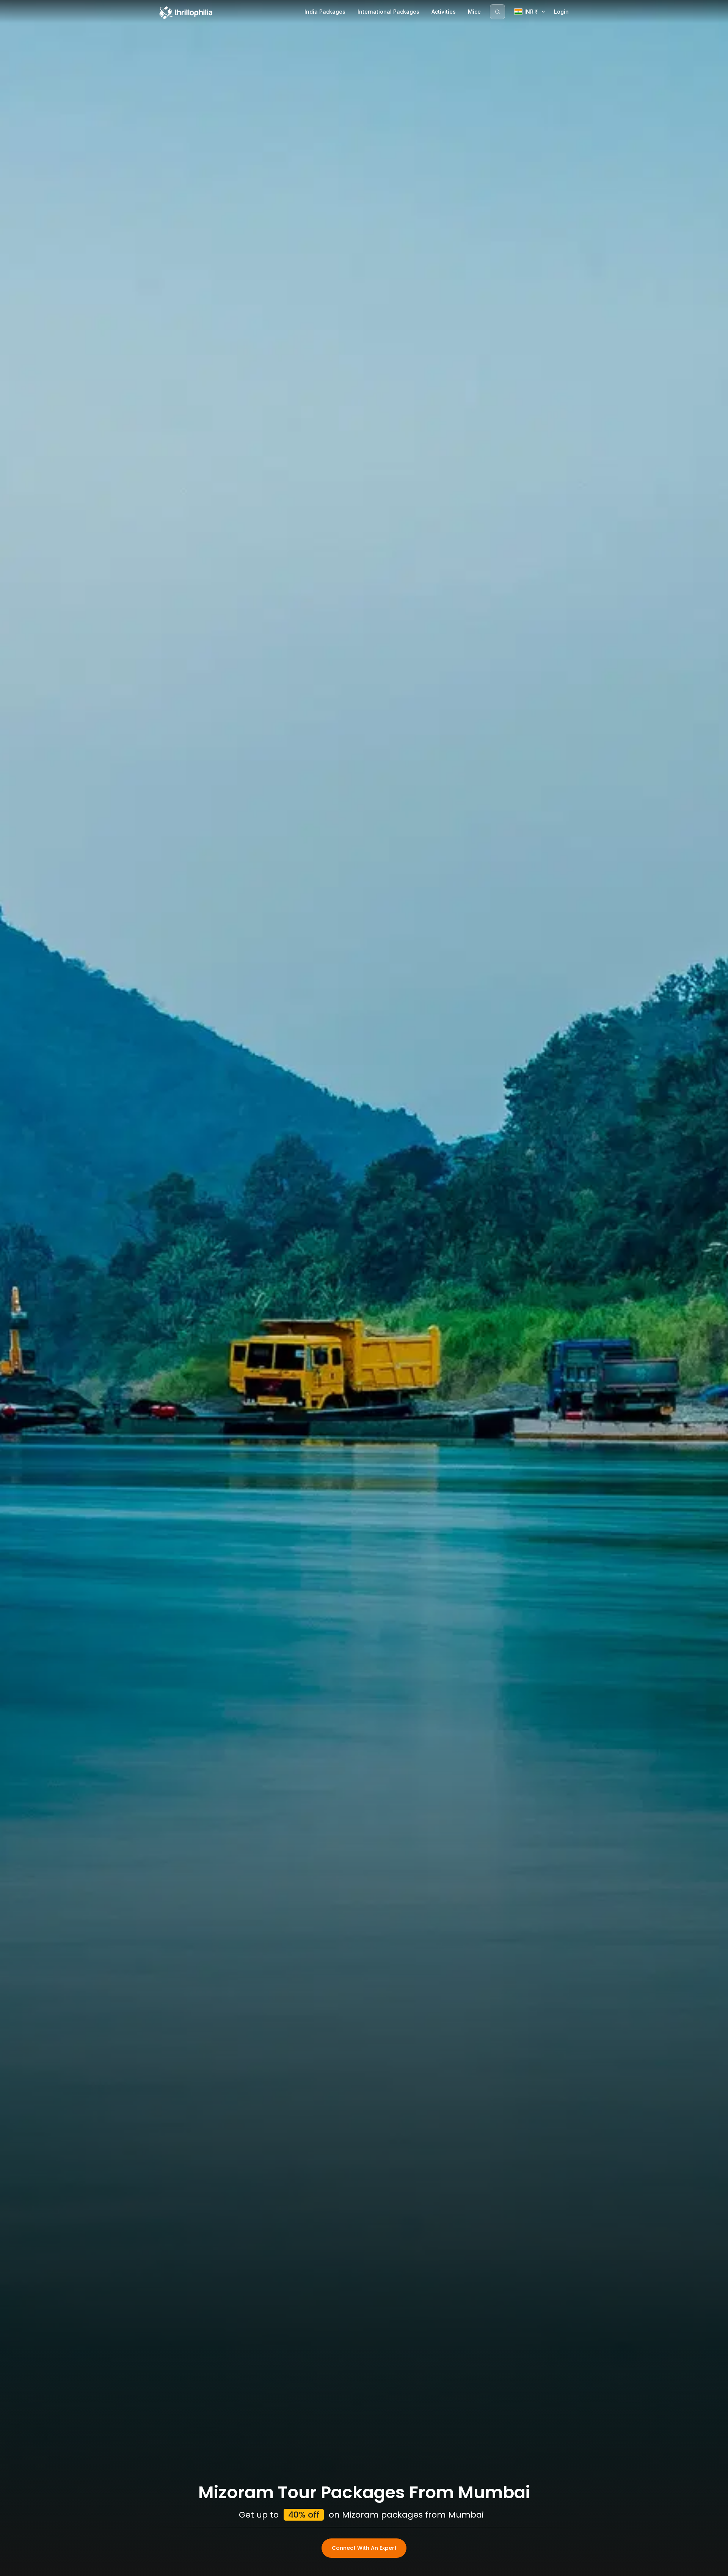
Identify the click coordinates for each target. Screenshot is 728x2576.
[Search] (497, 12)
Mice (474, 12)
